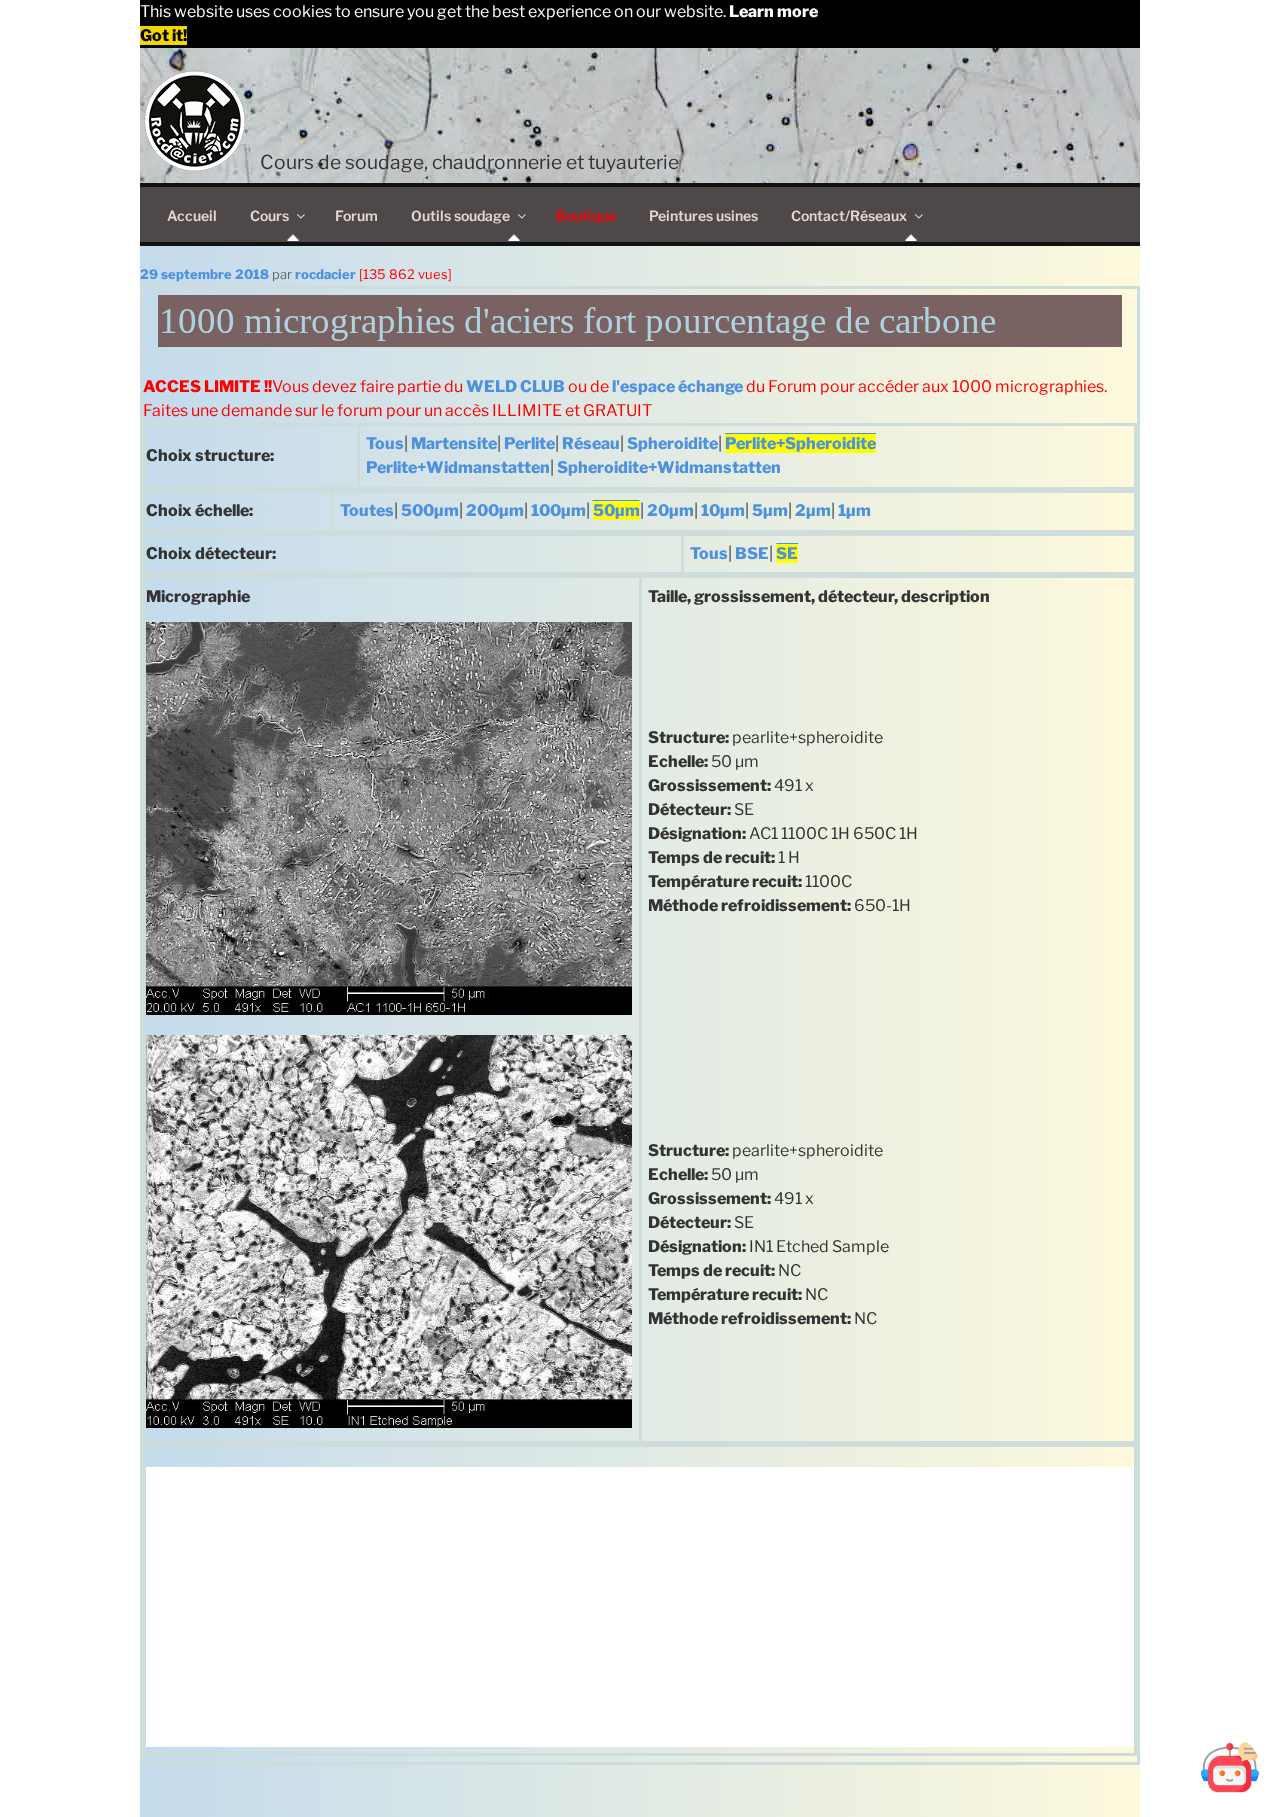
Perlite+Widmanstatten (458, 467)
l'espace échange (677, 386)
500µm (430, 510)
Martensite (454, 443)
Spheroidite (672, 443)
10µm (723, 510)
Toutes (367, 510)
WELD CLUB (515, 386)
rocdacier (325, 274)
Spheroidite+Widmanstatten (669, 467)
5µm (770, 510)
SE (787, 553)
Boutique (586, 215)
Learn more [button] (773, 11)
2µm (813, 510)
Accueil (192, 215)
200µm (495, 510)
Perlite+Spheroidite (800, 443)
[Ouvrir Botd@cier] (1230, 1767)
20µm (670, 510)
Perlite (529, 443)
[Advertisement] (640, 1607)
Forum (356, 215)
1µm (854, 510)
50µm (616, 510)
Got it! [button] (163, 35)
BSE (752, 553)
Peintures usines (703, 215)
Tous (385, 443)
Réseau (591, 443)
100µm (558, 510)
